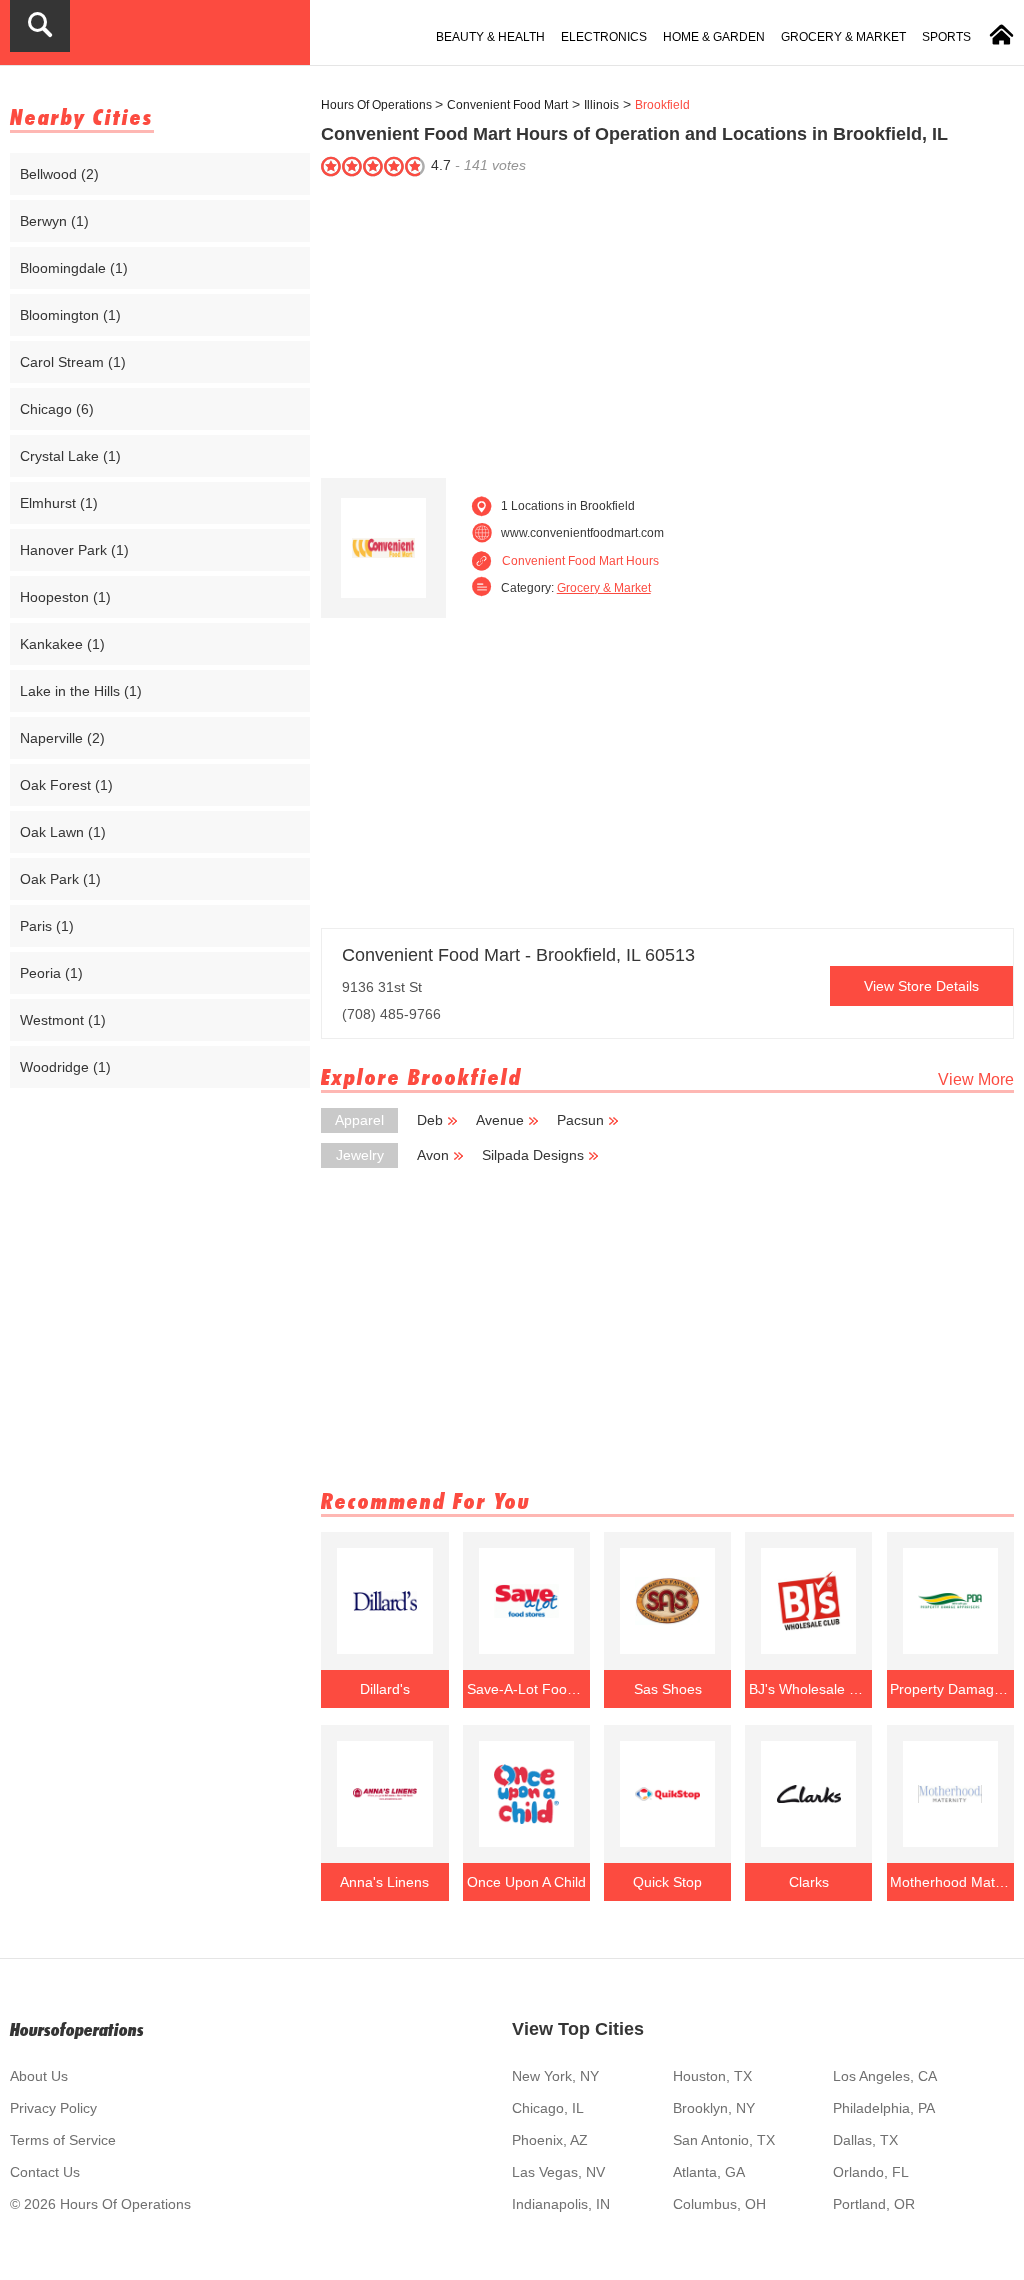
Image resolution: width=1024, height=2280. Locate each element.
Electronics (604, 37)
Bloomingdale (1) (74, 268)
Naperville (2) (62, 738)
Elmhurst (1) (59, 503)
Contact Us (45, 2172)
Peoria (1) (51, 973)
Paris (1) (47, 926)
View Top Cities (578, 2029)
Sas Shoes (668, 1689)
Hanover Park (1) (74, 550)
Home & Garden (714, 37)
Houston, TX (712, 2076)
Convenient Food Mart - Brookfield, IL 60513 (518, 955)
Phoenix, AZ (550, 2140)
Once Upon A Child (526, 1882)
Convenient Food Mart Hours (580, 561)
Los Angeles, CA (885, 2076)
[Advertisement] (667, 323)
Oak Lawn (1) (63, 832)
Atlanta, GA (709, 2172)
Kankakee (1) (62, 644)
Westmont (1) (63, 1020)
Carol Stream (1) (73, 362)
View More (976, 1079)
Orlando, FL (871, 2172)
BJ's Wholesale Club (809, 1689)
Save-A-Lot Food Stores (527, 1689)
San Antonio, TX (724, 2140)
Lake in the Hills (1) (81, 691)
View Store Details (921, 986)
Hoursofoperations (77, 2029)
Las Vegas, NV (558, 2172)
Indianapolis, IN (561, 2204)
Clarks (809, 1882)
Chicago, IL (548, 2108)
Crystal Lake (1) (70, 456)
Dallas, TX (865, 2140)
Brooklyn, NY (714, 2108)
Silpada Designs (533, 1155)
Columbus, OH (719, 2204)
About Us (39, 2076)
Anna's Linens (384, 1882)
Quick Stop (667, 1882)
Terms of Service (63, 2140)
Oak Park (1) (60, 879)
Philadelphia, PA (884, 2108)
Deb (430, 1120)
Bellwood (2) (59, 174)
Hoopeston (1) (65, 597)
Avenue (500, 1120)
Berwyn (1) (54, 221)
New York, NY (555, 2076)
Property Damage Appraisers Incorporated (950, 1689)
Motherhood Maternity (950, 1882)
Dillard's (385, 1689)
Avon (433, 1155)
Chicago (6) (57, 409)
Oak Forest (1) (66, 785)
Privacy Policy (53, 2108)
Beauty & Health (490, 37)
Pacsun (580, 1120)
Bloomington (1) (70, 315)
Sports (946, 37)
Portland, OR (874, 2204)
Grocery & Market (843, 37)
